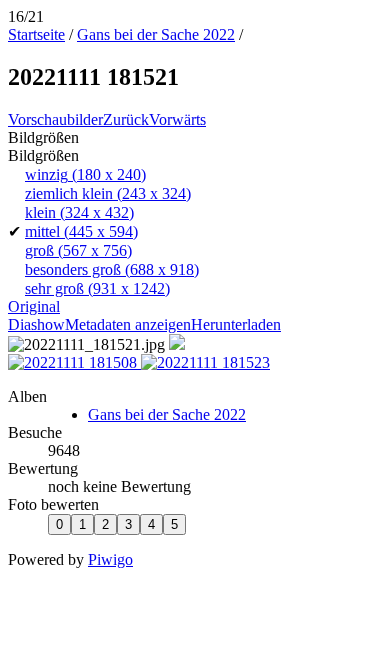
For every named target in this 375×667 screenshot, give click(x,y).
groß (78, 250)
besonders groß (112, 269)
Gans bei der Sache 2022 (156, 34)
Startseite (36, 34)
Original (34, 306)
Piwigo (110, 559)
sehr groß (97, 288)
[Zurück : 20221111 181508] (74, 362)
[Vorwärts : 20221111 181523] (205, 362)
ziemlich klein (108, 193)
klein (79, 212)
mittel (81, 231)
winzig (85, 174)
